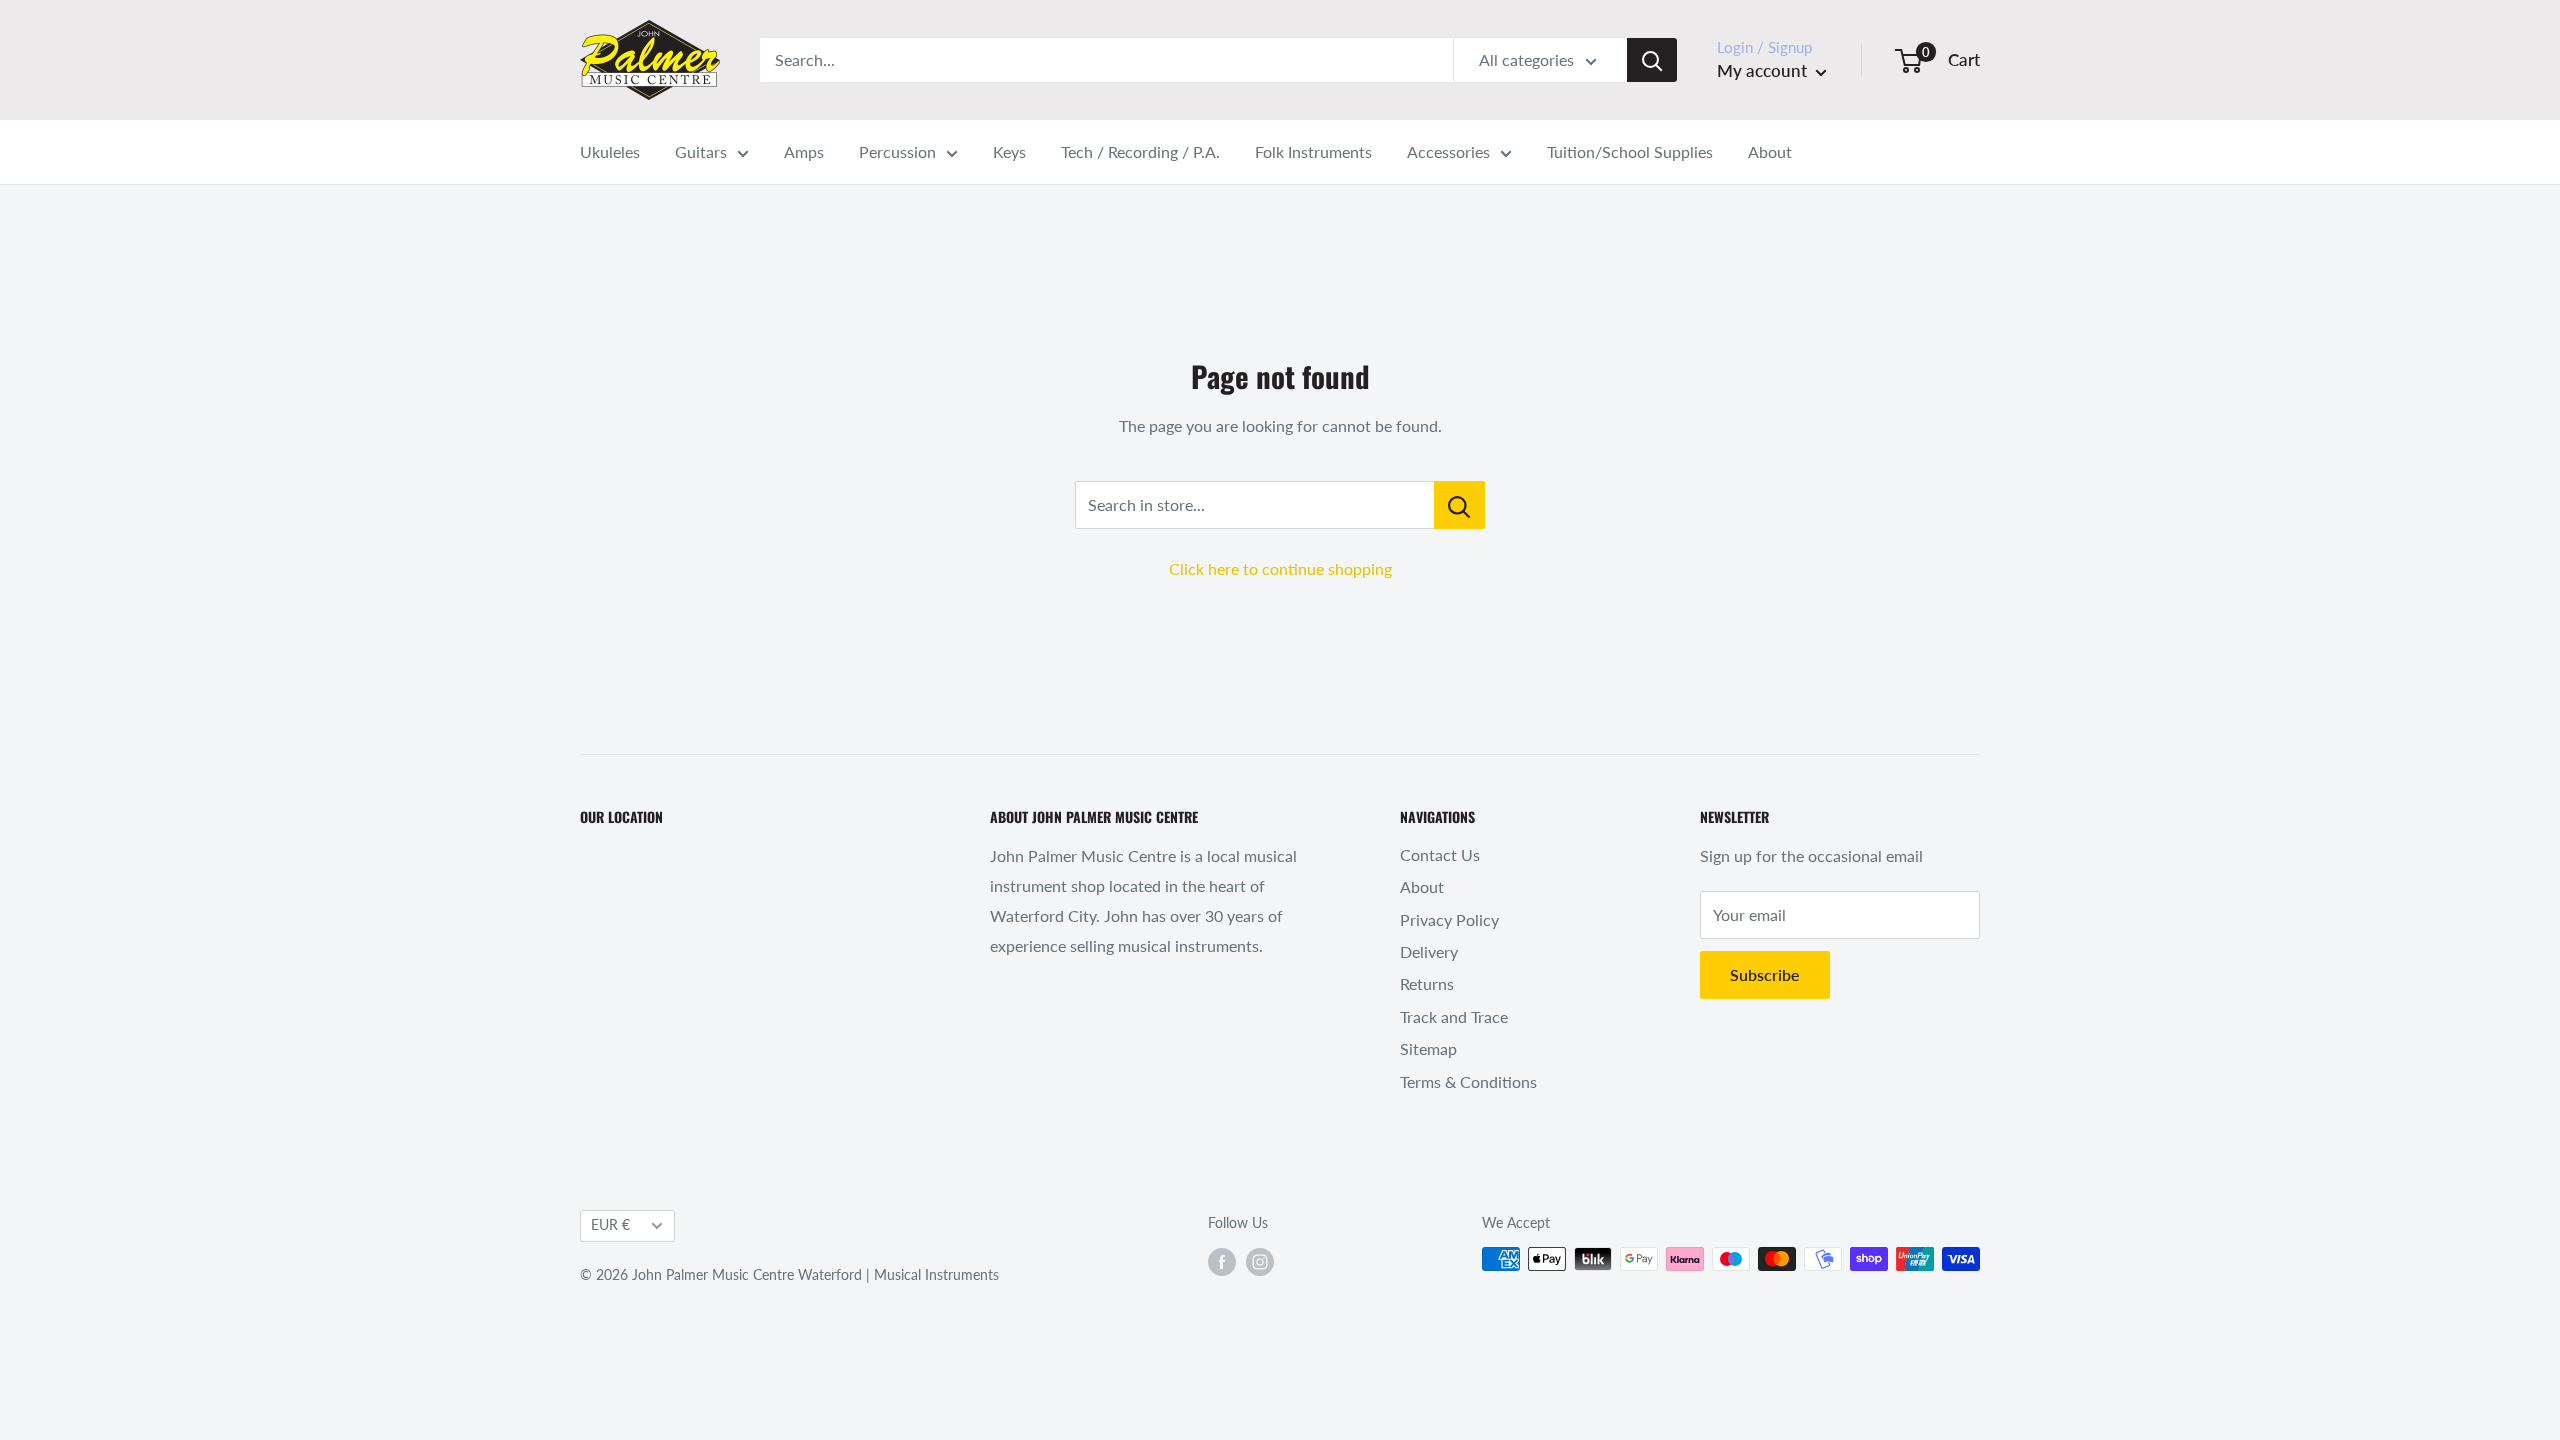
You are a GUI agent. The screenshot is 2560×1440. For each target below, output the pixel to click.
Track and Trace (1454, 1016)
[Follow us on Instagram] (1260, 1261)
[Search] (1652, 60)
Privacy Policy (1449, 919)
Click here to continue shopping (1280, 568)
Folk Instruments (1313, 151)
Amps (804, 151)
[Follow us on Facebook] (1222, 1261)
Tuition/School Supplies (1630, 151)
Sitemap (1428, 1048)
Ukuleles (610, 151)
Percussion (897, 151)
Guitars (701, 151)
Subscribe (1765, 974)
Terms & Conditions (1468, 1081)
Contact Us (1440, 854)
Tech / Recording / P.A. (1140, 151)
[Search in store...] (1459, 505)
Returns (1427, 983)
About (1770, 151)
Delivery (1429, 951)
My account (1764, 70)
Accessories (1448, 151)
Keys (1009, 151)
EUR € (610, 1225)
